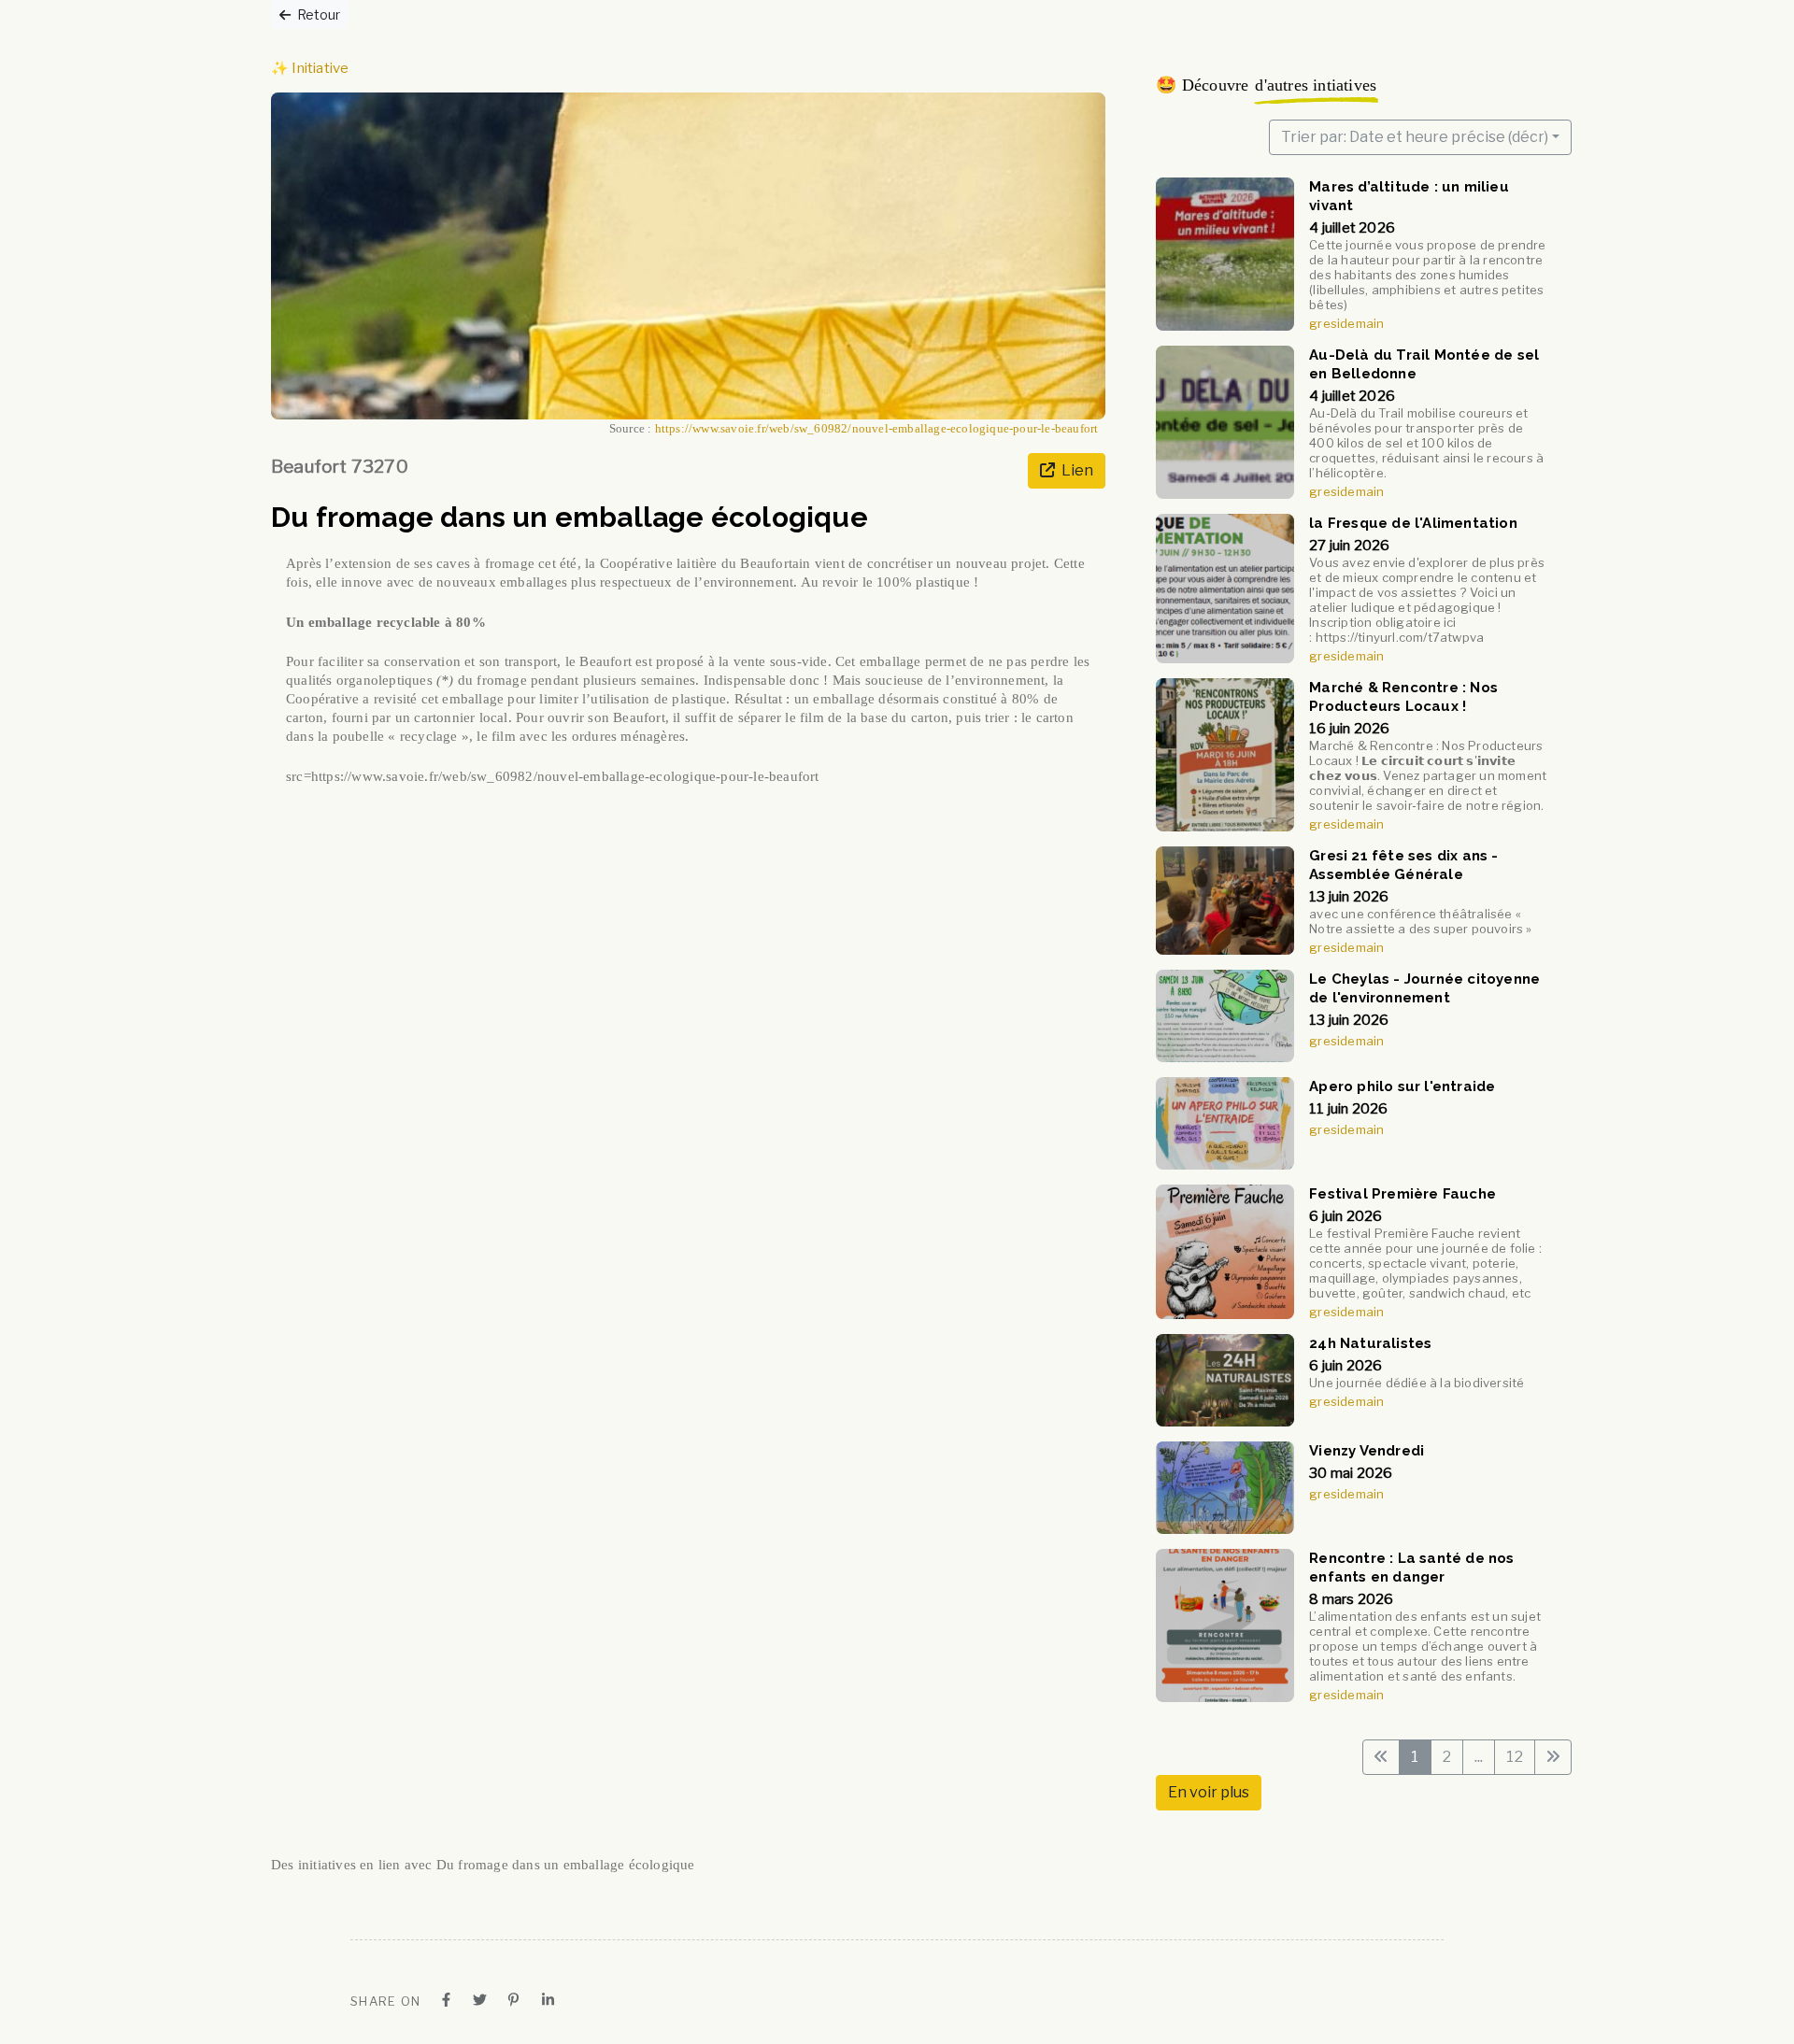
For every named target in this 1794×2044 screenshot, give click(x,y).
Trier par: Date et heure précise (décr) (1415, 137)
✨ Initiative (310, 68)
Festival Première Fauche (1403, 1194)
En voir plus (1209, 1792)
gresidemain (1347, 323)
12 (1514, 1757)
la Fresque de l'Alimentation (1414, 523)
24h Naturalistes (1371, 1343)
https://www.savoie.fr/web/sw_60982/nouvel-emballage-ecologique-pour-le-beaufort (877, 429)
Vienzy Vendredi (1367, 1451)
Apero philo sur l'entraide (1403, 1086)
